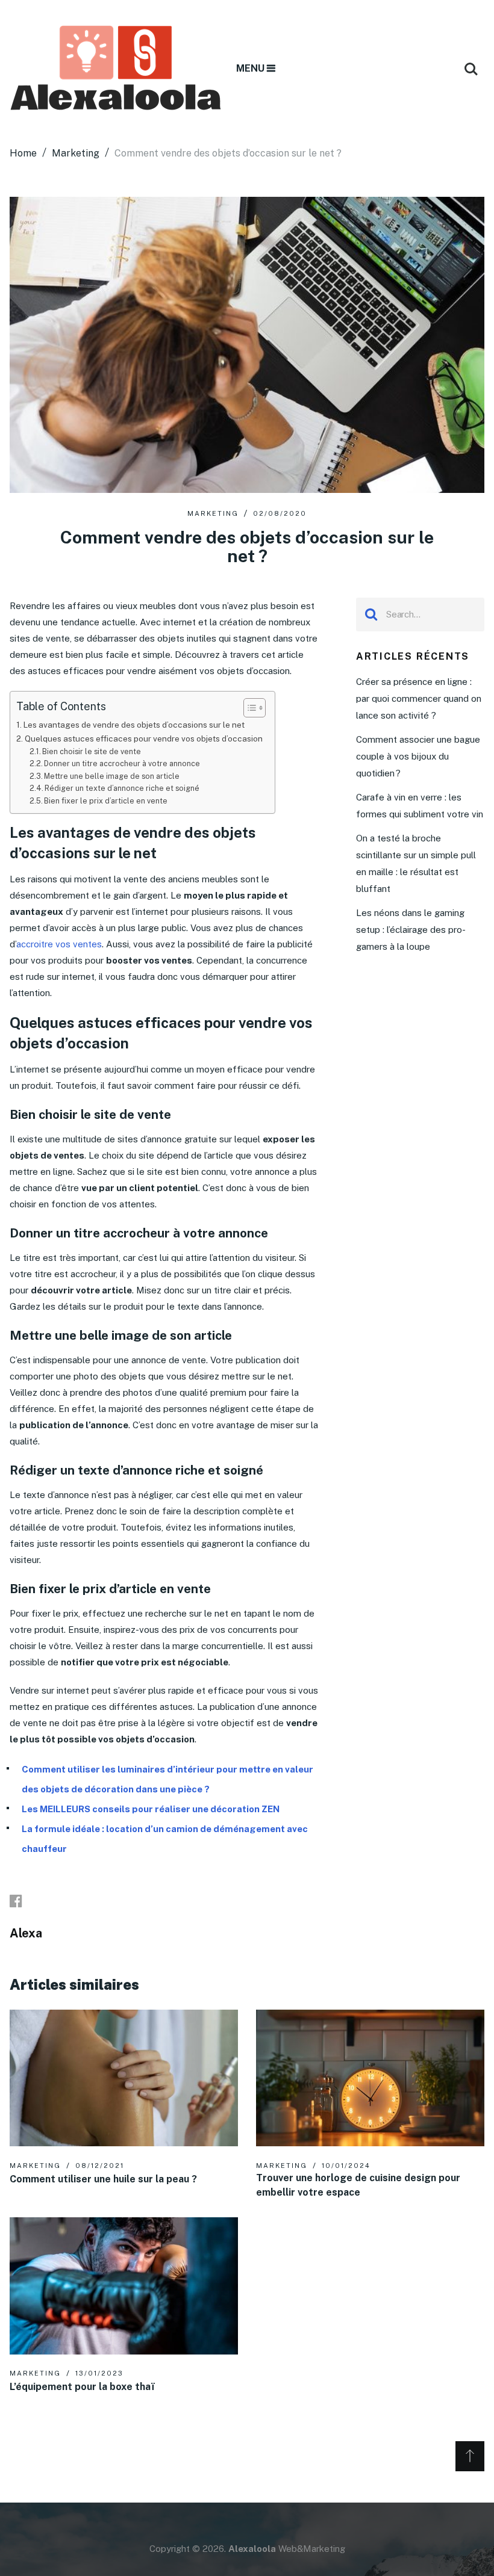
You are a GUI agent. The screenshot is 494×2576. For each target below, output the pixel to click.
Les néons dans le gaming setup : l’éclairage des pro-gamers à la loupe (411, 930)
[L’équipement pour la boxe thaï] (124, 2286)
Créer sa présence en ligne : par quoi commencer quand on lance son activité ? (419, 698)
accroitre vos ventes (59, 944)
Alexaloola (252, 2549)
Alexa (26, 1933)
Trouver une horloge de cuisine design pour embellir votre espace (358, 2185)
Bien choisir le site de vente (92, 751)
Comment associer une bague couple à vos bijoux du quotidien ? (418, 756)
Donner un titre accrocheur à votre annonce (122, 763)
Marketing (213, 513)
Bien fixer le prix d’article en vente (106, 801)
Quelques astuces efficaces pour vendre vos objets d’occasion (144, 738)
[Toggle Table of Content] (249, 708)
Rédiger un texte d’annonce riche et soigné (122, 788)
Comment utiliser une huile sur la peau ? (103, 2179)
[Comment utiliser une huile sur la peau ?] (124, 2078)
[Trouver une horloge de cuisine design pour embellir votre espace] (370, 2078)
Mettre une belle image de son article (112, 776)
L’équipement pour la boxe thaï (82, 2387)
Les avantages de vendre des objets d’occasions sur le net (134, 725)
